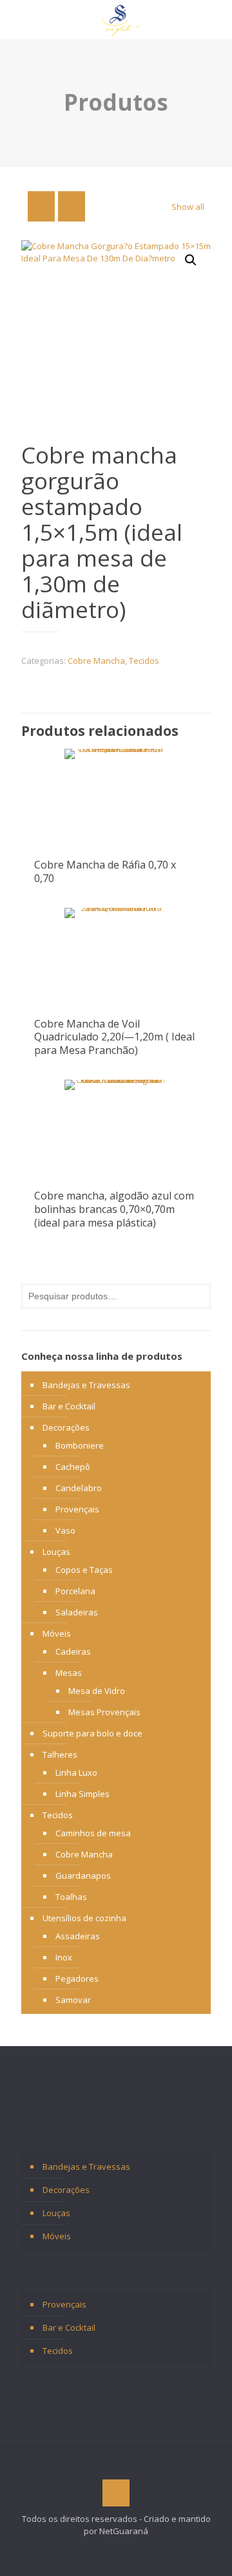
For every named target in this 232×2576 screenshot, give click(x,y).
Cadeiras (73, 1651)
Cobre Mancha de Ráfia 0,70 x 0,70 (105, 871)
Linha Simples (82, 1794)
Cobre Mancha (96, 661)
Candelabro (79, 1488)
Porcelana (75, 1591)
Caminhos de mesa (93, 1833)
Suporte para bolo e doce (92, 1733)
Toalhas (71, 1897)
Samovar (73, 2000)
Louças (56, 1552)
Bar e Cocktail (69, 1406)
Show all (188, 207)
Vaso (65, 1530)
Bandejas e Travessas (86, 1385)
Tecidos (144, 661)
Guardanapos (83, 1876)
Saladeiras (77, 1612)
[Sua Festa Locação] (121, 19)
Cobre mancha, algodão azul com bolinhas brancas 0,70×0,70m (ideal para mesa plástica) (114, 1209)
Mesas (69, 1673)
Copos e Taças (84, 1570)
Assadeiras (78, 1936)
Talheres (60, 1754)
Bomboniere (80, 1445)
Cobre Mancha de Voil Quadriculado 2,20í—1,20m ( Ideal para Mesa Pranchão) (114, 1037)
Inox (64, 1957)
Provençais (77, 1509)
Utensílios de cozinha (84, 1918)
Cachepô (73, 1467)
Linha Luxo (76, 1772)
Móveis (57, 1633)
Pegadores (77, 1979)
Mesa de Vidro (97, 1691)
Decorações (66, 1427)
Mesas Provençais (104, 1712)
